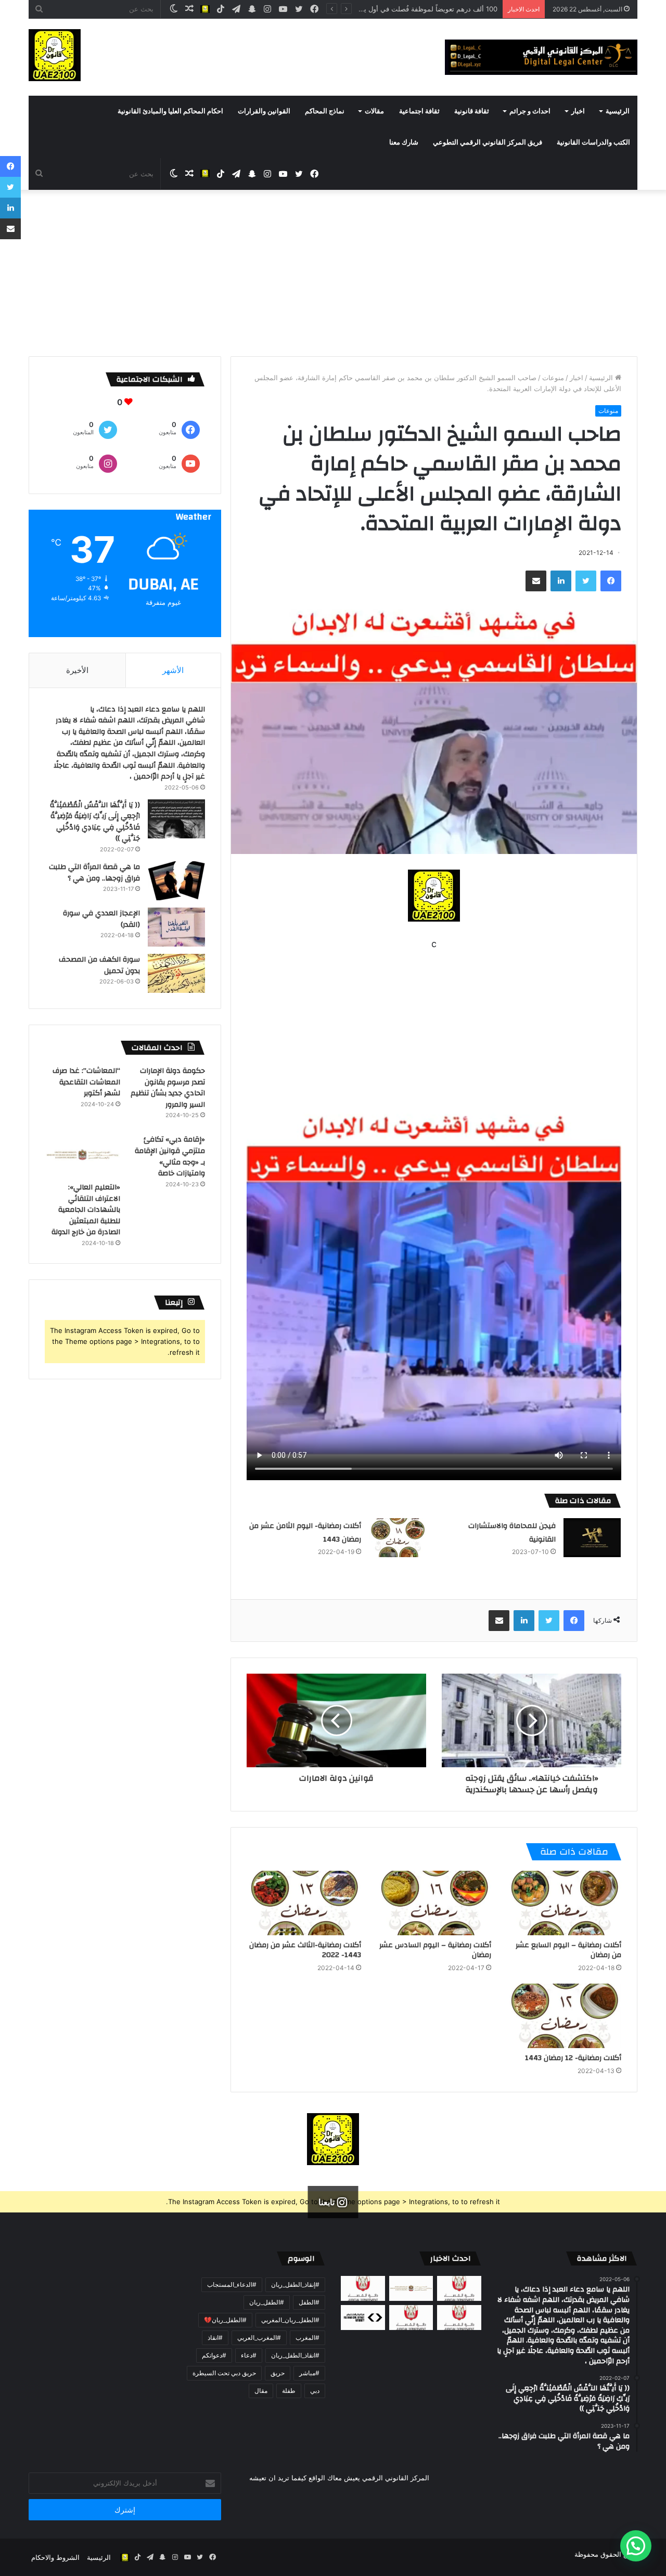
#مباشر (309, 2373)
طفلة (289, 2391)
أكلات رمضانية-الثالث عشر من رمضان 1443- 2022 (305, 1950)
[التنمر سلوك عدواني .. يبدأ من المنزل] (363, 2288)
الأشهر (173, 670)
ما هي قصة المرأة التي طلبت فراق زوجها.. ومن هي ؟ (94, 873)
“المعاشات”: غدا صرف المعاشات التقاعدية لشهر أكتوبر (86, 1082)
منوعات (553, 378)
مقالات (374, 111)
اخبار (578, 111)
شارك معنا (404, 143)
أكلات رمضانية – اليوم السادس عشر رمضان (435, 1950)
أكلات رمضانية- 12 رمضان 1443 (573, 2058)
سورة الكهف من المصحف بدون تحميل (99, 965)
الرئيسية (618, 111)
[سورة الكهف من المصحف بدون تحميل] (176, 973)
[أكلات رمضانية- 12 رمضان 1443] (564, 2016)
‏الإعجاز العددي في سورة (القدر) (101, 919)
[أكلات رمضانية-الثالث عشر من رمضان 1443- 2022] (304, 1903)
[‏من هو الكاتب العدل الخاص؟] (459, 2318)
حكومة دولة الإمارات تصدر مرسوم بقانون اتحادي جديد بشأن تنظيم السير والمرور (168, 1088)
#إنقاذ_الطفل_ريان (295, 2284)
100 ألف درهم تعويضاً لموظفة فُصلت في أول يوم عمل (419, 9)
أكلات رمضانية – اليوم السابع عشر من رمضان (568, 1950)
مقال (261, 2391)
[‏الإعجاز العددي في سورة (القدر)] (176, 927)
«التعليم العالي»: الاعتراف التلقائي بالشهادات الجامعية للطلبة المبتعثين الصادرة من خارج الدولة (86, 1210)
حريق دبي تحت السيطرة (224, 2373)
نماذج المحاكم (325, 111)
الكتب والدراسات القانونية (593, 143)
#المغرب (308, 2338)
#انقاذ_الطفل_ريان (295, 2355)
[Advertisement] (333, 278)
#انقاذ (215, 2338)
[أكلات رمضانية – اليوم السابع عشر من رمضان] (564, 1903)
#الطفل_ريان (267, 2302)
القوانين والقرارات (264, 111)
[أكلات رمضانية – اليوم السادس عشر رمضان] (434, 1903)
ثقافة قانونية (472, 111)
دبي (315, 2391)
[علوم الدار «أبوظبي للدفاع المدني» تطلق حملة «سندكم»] (363, 2318)
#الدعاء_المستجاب (232, 2284)
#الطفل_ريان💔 (225, 2320)
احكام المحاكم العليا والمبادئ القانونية (170, 111)
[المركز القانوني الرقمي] (541, 57)
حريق (278, 2373)
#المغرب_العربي (259, 2338)
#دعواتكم (214, 2355)
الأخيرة (77, 670)
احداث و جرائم (530, 111)
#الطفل (309, 2302)
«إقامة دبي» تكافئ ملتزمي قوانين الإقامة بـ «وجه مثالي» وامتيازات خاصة (170, 1156)
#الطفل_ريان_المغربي (290, 2320)
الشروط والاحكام (55, 2557)
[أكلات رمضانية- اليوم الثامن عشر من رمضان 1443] (398, 1538)
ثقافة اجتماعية (419, 111)
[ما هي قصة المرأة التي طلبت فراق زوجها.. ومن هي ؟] (176, 881)
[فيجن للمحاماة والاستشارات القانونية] (592, 1538)
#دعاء (249, 2355)
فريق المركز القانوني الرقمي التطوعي (488, 143)
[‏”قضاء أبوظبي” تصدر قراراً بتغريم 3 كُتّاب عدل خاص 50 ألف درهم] (411, 2318)
